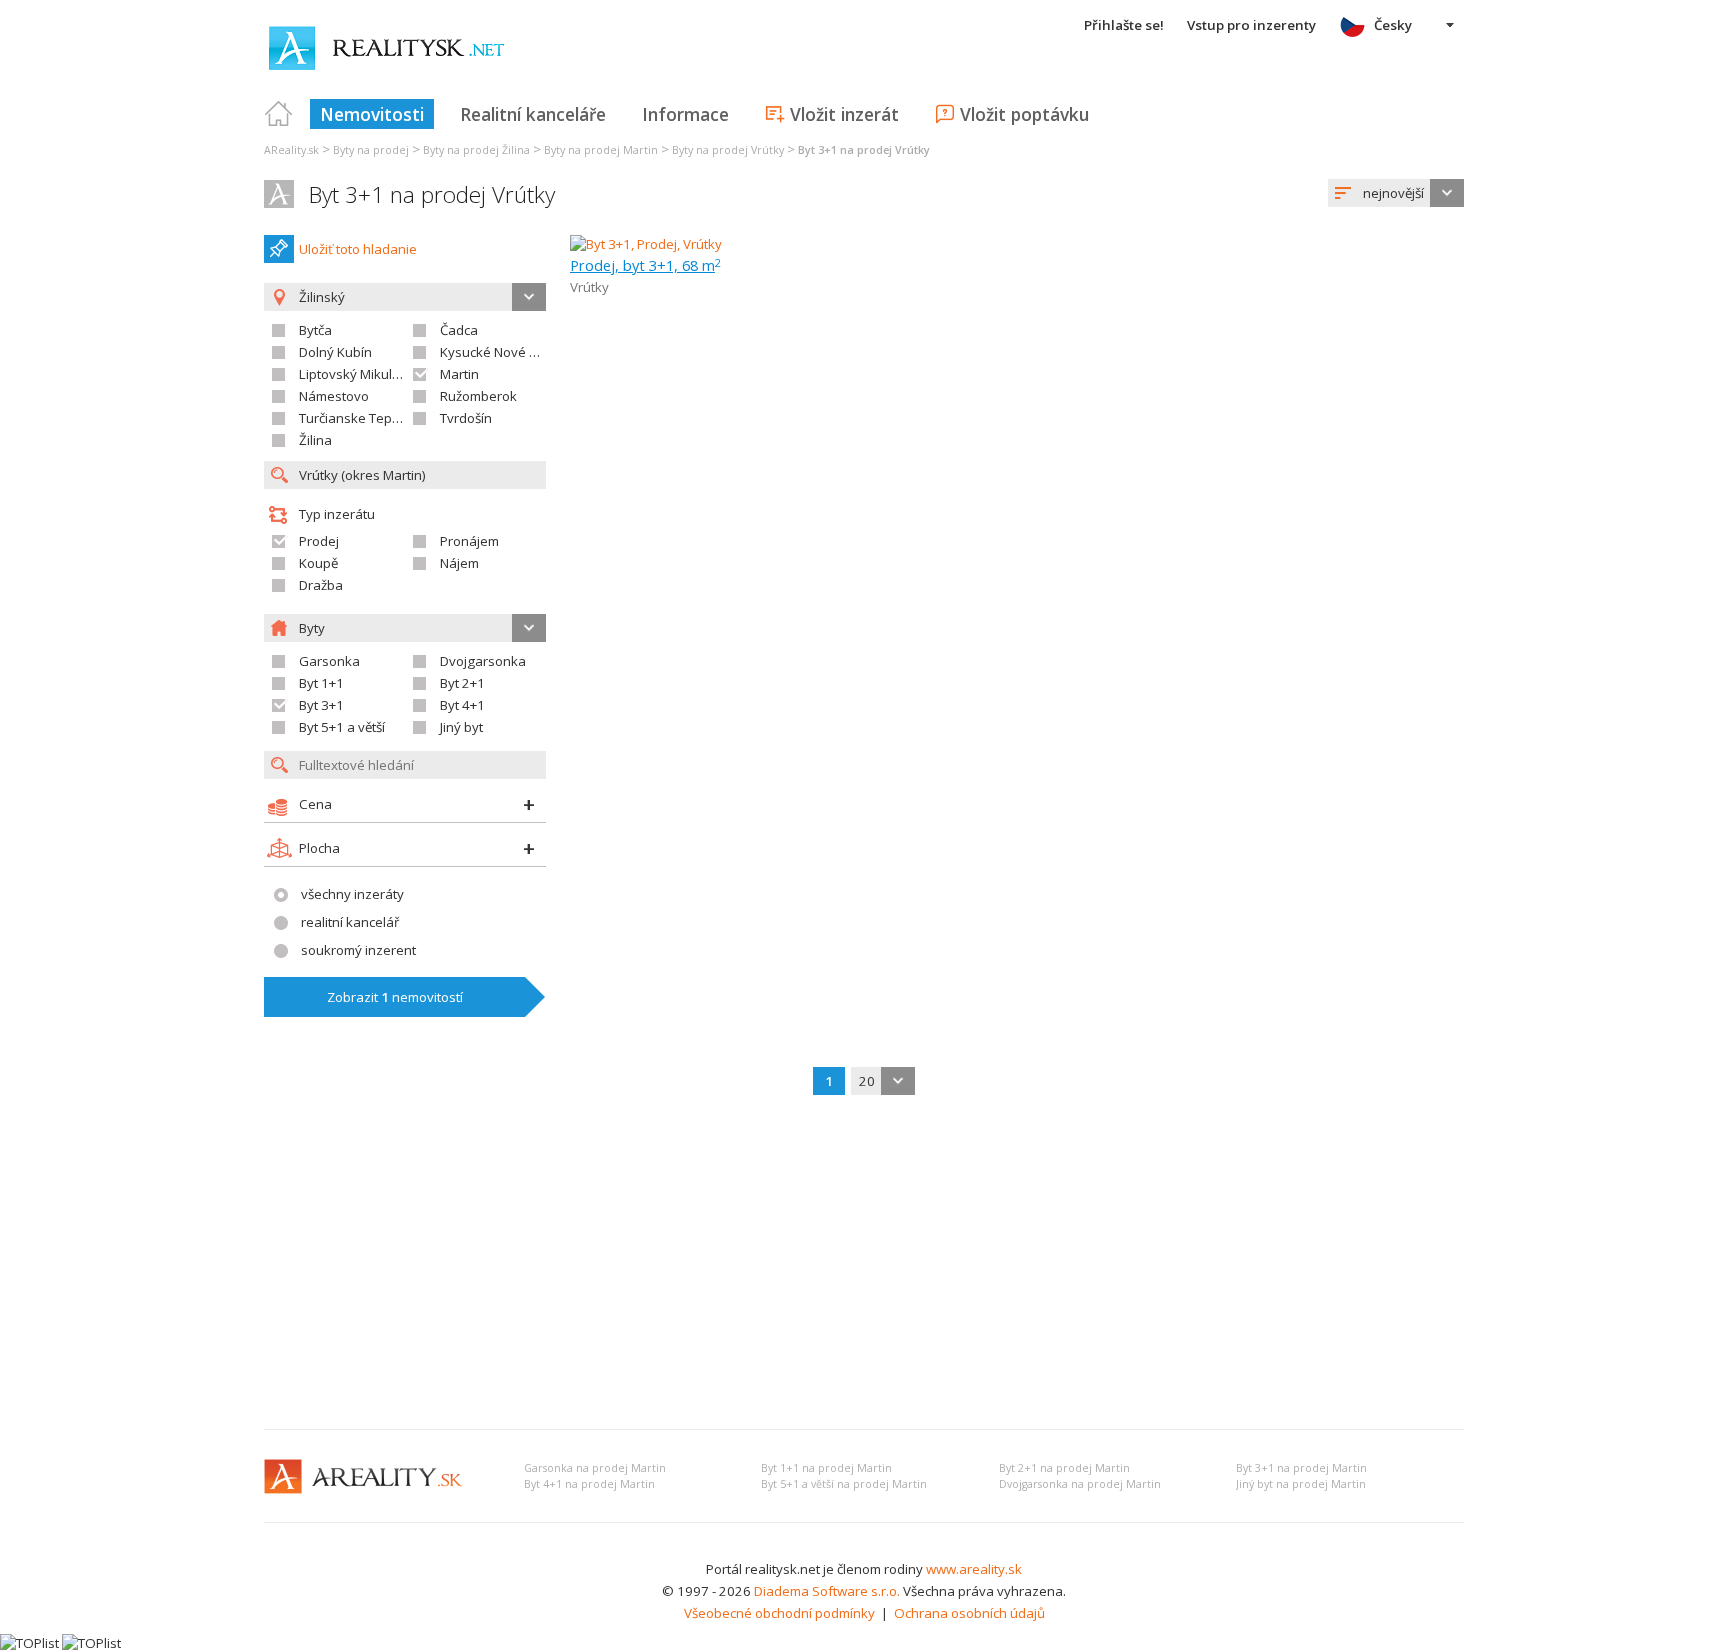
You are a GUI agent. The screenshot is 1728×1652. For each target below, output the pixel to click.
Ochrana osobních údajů (969, 1613)
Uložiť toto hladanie (358, 249)
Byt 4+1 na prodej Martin (589, 1484)
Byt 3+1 (321, 705)
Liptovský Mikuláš (352, 374)
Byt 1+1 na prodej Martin (826, 1468)
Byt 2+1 (462, 683)
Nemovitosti (372, 114)
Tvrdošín (466, 418)
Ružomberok (478, 396)
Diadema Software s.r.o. (827, 1591)
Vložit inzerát (844, 114)
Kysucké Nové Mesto (503, 352)
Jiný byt (461, 727)
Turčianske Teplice (355, 418)
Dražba (321, 585)
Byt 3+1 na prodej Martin (1301, 1468)
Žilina (315, 440)
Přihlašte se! (1124, 25)
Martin (459, 374)
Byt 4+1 (462, 705)
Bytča (315, 330)
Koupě (318, 563)
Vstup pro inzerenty (1251, 25)
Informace (685, 114)
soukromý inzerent (358, 950)
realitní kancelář (350, 922)
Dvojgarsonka (483, 661)
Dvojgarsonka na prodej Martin (1080, 1484)
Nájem (459, 563)
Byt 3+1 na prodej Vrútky (432, 194)
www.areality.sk (974, 1569)
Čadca (459, 330)
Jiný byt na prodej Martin (1301, 1484)
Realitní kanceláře (533, 114)
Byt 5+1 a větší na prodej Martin (844, 1484)
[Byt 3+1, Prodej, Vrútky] (646, 244)
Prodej (319, 541)
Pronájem (469, 541)
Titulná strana (279, 114)
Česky (1393, 25)
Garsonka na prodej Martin (595, 1468)
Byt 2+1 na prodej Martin (1064, 1468)
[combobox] (1396, 193)
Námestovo (334, 396)
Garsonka (329, 661)
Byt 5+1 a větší (342, 727)
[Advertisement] (864, 1264)
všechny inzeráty (352, 894)
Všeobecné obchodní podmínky (779, 1613)
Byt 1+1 (321, 683)
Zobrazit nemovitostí (395, 997)
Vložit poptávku (1024, 114)
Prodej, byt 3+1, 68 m (645, 265)
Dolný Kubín (335, 352)
